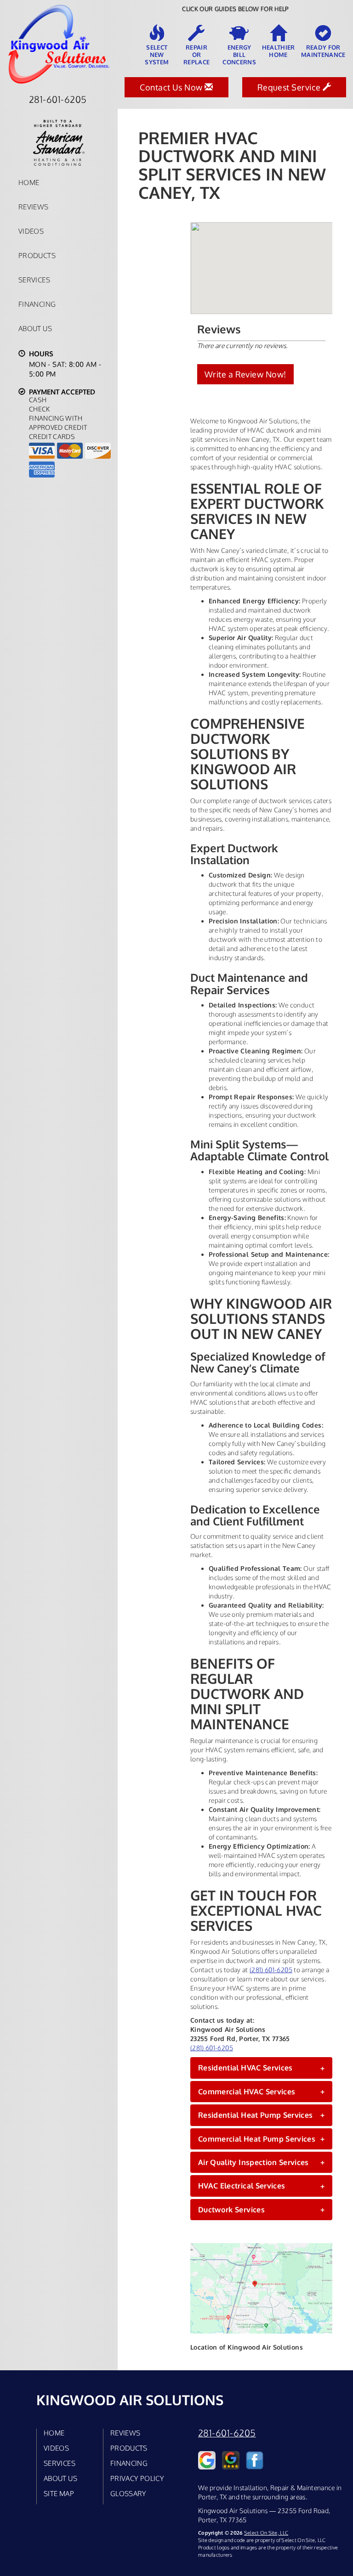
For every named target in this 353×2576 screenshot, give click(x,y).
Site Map (59, 2493)
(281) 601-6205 (271, 1970)
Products (37, 255)
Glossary (128, 2493)
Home (29, 182)
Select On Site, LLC (266, 2533)
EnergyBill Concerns (239, 55)
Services (34, 280)
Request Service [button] (290, 87)
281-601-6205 (227, 2433)
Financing (37, 304)
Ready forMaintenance (323, 51)
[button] (261, 2068)
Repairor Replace (196, 55)
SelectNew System (157, 55)
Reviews (34, 207)
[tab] (261, 2068)
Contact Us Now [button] (172, 87)
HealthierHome (279, 51)
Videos (31, 231)
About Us (35, 328)
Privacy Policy (137, 2478)
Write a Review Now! (245, 374)
